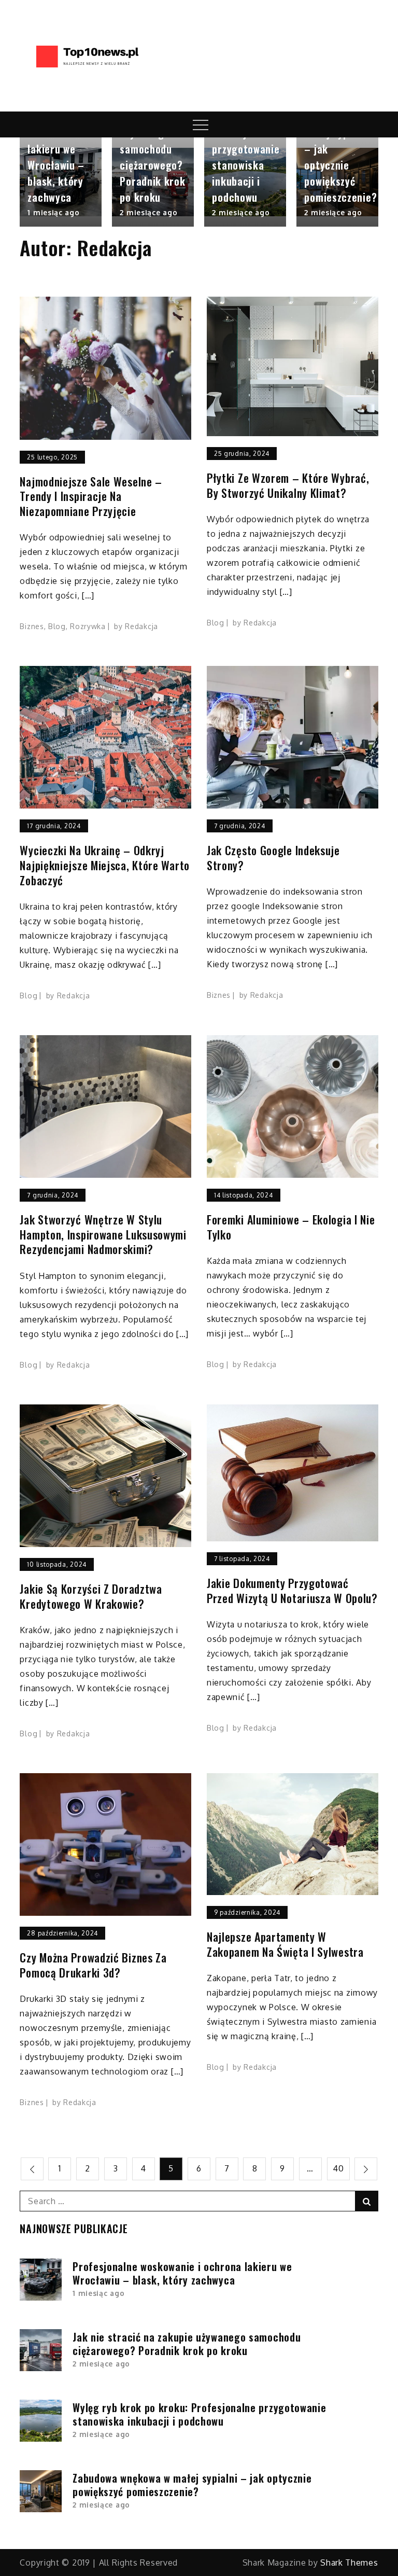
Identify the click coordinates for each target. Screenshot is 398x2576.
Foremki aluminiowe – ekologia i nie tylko (291, 1227)
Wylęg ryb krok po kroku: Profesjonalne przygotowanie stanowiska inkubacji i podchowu (246, 141)
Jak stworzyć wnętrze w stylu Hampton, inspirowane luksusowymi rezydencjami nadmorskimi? (103, 1234)
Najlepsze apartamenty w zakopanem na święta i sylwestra (285, 1944)
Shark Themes (349, 2563)
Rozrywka (88, 626)
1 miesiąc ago (53, 212)
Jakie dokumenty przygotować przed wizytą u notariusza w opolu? (292, 1590)
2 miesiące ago (148, 212)
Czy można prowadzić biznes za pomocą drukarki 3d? (93, 1965)
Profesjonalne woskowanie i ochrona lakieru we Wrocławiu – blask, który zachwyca (60, 149)
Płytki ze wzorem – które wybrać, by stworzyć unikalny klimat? (288, 485)
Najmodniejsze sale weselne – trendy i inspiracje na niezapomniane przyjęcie (91, 496)
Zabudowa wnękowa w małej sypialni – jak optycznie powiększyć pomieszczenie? (192, 2485)
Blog (57, 626)
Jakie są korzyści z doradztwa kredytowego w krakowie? (91, 1596)
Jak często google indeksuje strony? (273, 858)
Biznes (32, 626)
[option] (61, 182)
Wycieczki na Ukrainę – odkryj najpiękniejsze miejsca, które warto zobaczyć (105, 865)
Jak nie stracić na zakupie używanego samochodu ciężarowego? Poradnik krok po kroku (152, 141)
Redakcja (141, 626)
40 (338, 2168)
